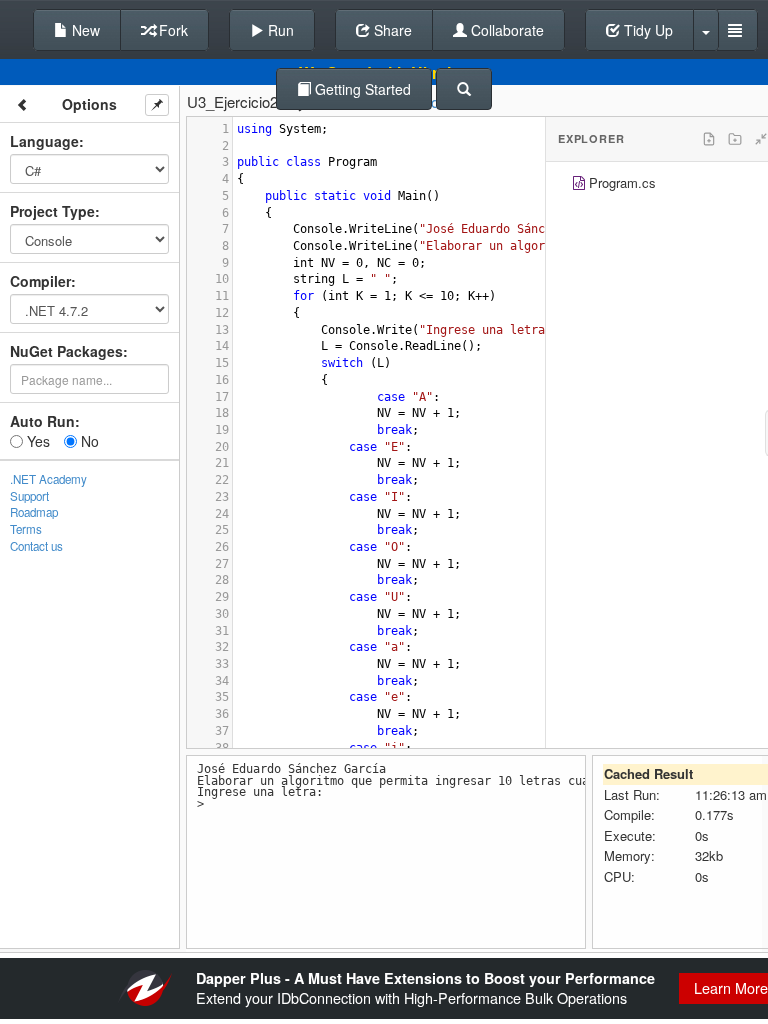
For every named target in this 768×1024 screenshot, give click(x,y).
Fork (171, 30)
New (84, 30)
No (88, 441)
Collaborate (505, 30)
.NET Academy (48, 479)
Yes (36, 441)
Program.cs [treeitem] (622, 182)
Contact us (36, 546)
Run (279, 30)
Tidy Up (646, 30)
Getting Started (361, 89)
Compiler (40, 281)
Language (44, 141)
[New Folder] (735, 139)
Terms (26, 529)
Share (391, 30)
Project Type (52, 211)
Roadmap (34, 512)
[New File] (709, 139)
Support (29, 496)
